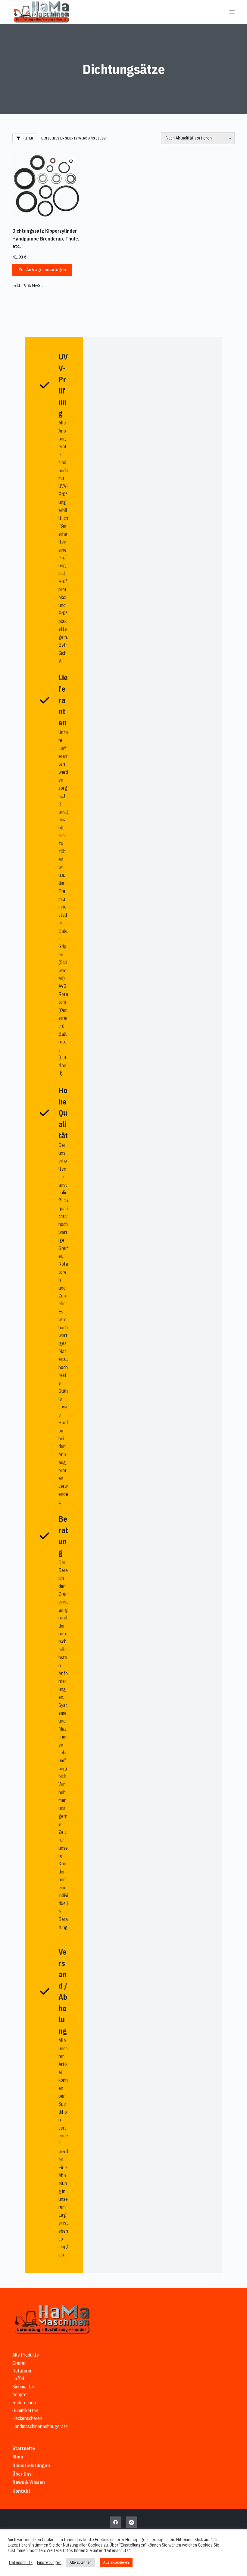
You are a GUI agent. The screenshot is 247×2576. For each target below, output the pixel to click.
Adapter (20, 2394)
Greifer (19, 2363)
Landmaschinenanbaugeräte (40, 2426)
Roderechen (24, 2403)
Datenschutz (21, 2562)
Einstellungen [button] (49, 2562)
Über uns (22, 2474)
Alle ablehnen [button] (81, 2562)
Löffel (18, 2378)
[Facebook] (116, 2522)
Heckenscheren (27, 2418)
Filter (28, 138)
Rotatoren (22, 2371)
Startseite (24, 2448)
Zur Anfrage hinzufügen (42, 270)
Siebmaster (23, 2387)
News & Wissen (29, 2482)
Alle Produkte (26, 2355)
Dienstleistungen (31, 2465)
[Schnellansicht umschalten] (71, 161)
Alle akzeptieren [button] (116, 2562)
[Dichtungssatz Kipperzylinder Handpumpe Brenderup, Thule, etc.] (46, 186)
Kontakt (21, 2491)
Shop (18, 2457)
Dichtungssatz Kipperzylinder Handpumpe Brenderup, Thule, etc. (46, 239)
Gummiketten (25, 2410)
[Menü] (232, 12)
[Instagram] (132, 2522)
